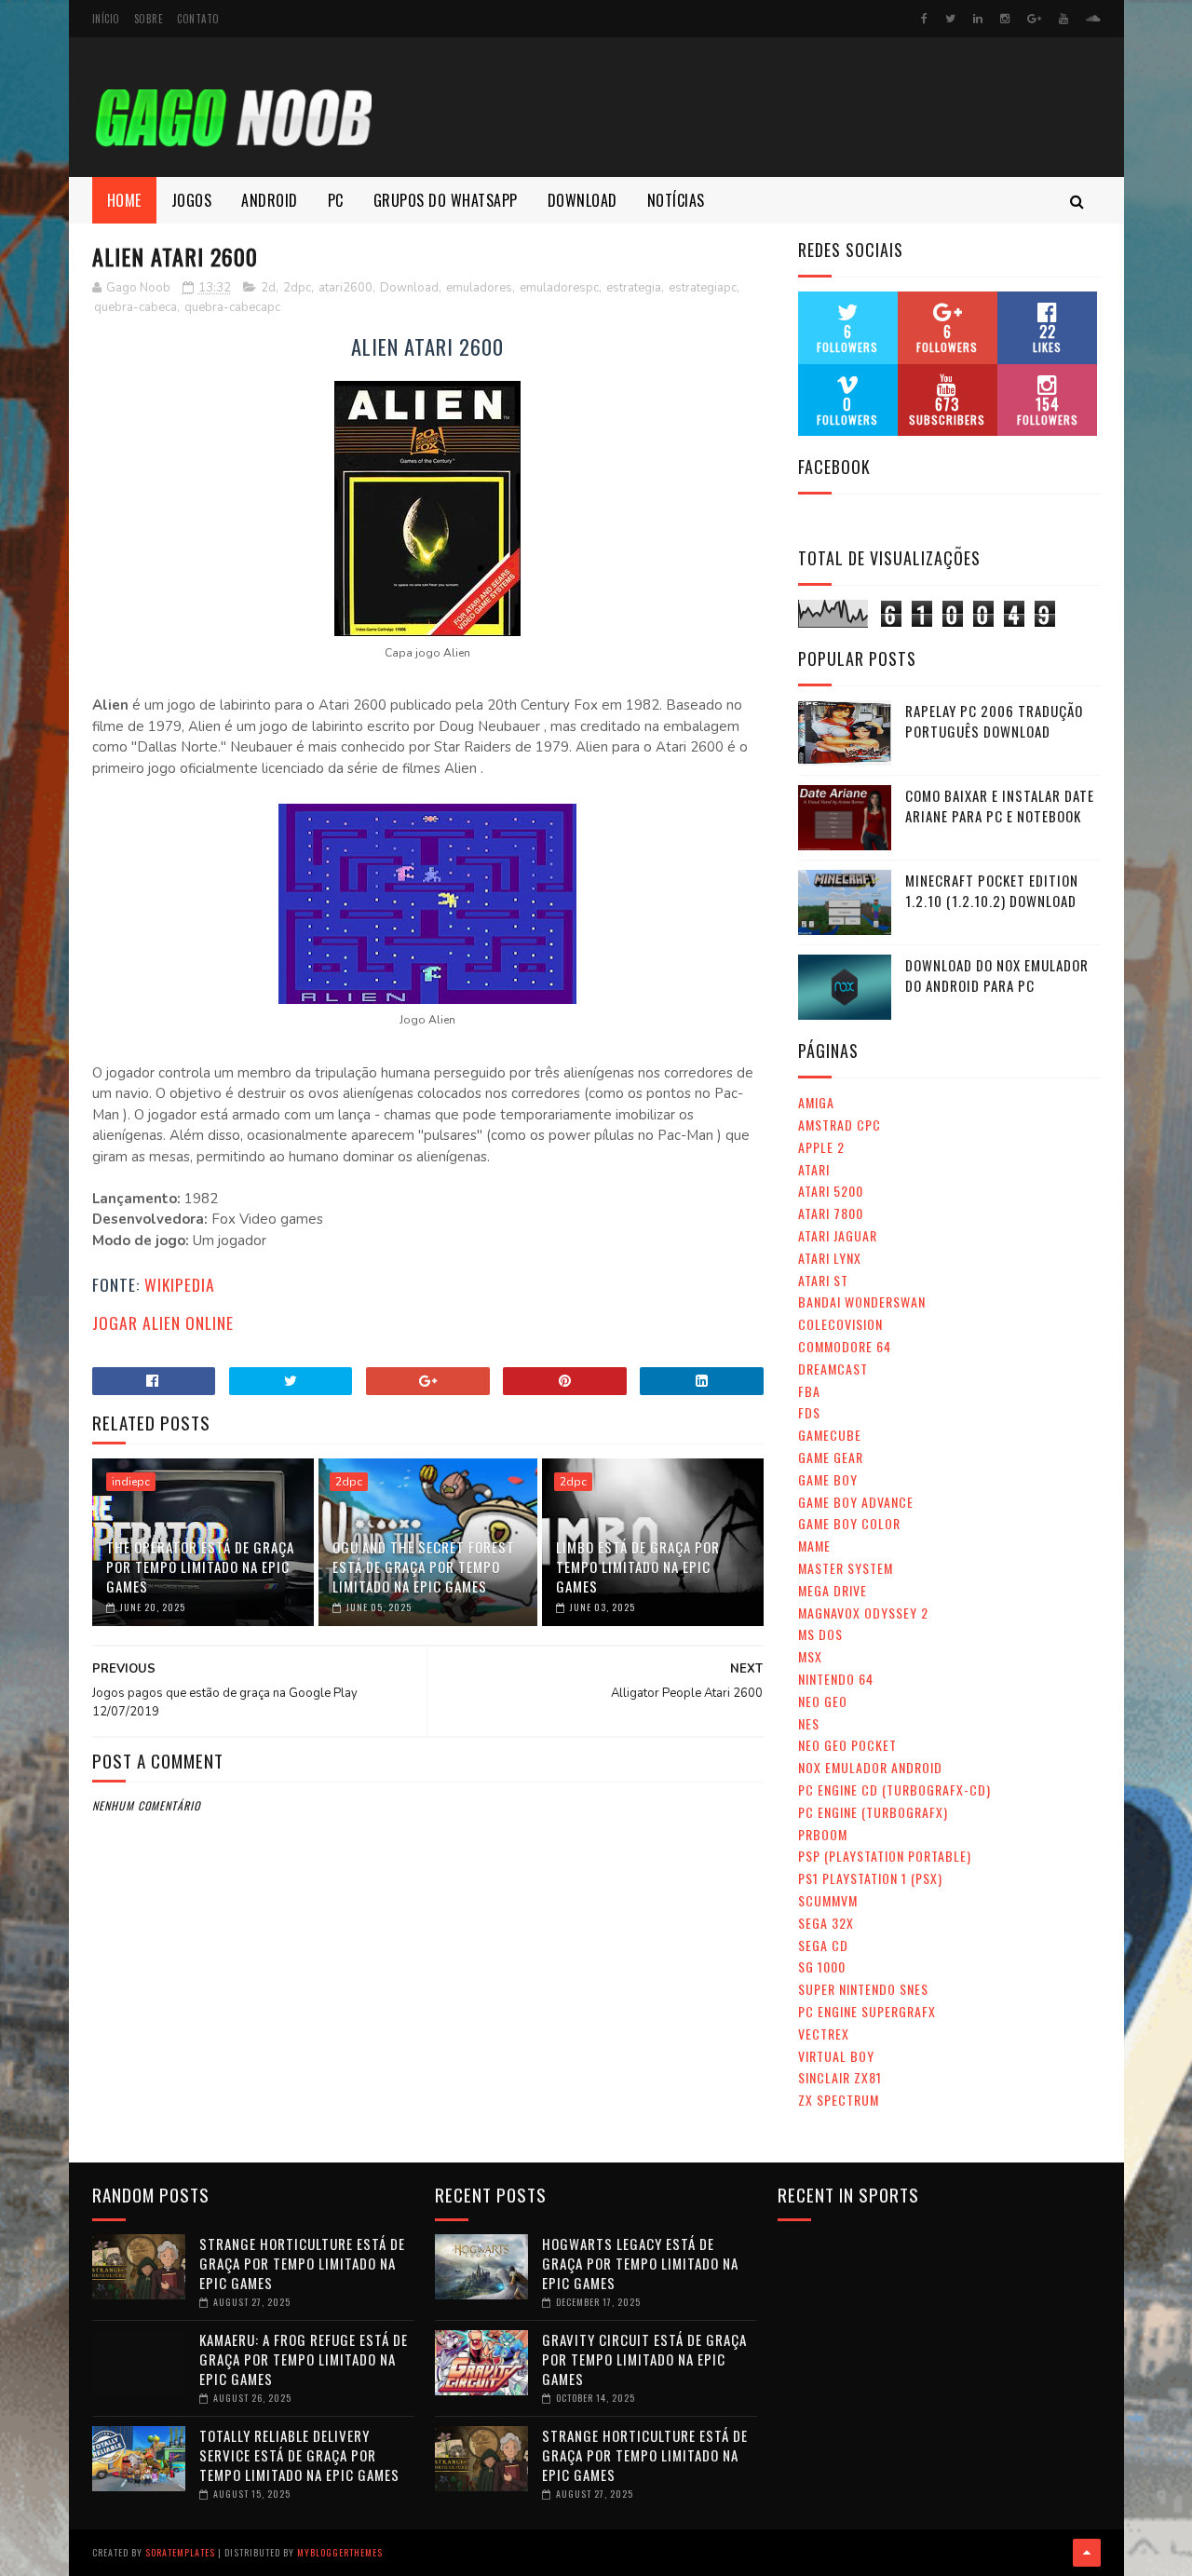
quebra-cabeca (135, 307)
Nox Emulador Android (870, 1767)
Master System (846, 1568)
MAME (814, 1546)
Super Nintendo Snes (863, 1989)
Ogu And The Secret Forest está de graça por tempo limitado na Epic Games (424, 1566)
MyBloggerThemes (340, 2552)
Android (270, 200)
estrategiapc (703, 288)
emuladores (479, 288)
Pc (336, 200)
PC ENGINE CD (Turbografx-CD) (894, 1790)
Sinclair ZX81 (840, 2077)
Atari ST (823, 1280)
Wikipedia (180, 1284)
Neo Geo (823, 1701)
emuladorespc (559, 288)
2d (268, 288)
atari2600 (345, 288)
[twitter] (950, 19)
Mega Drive (833, 1590)
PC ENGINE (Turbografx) (873, 1812)
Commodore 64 (845, 1346)
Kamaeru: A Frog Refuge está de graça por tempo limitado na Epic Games (304, 2359)
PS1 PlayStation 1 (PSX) (870, 1878)
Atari (814, 1169)
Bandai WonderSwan (862, 1302)
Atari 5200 (831, 1191)
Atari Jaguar (838, 1235)
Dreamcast (833, 1369)
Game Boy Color (849, 1523)
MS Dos (820, 1634)
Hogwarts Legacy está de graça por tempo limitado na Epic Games (640, 2263)
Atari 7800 (831, 1213)
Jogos (192, 200)
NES (809, 1723)
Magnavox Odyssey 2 (863, 1613)
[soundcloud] (1093, 19)
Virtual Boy (836, 2056)
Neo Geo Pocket (847, 1745)
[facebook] (924, 19)
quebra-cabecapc (232, 307)
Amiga (816, 1102)
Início (106, 19)
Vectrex (824, 2034)
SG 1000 (822, 1966)
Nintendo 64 (836, 1679)
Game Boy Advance (856, 1502)
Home (124, 200)
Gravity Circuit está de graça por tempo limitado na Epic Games (644, 2359)
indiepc (131, 1482)
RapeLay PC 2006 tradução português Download (994, 721)
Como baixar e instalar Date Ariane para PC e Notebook (1000, 806)
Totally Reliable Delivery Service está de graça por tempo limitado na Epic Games (299, 2455)
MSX (810, 1656)
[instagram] (1005, 19)
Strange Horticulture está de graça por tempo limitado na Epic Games (302, 2263)
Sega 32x (826, 1923)
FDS (809, 1412)
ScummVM (828, 1900)
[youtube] (1063, 19)
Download (582, 200)
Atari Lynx (830, 1258)
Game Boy (828, 1479)
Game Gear (831, 1457)
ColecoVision (840, 1324)
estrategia (634, 288)
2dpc (297, 288)
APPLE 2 (821, 1147)
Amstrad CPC (840, 1125)
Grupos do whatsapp (446, 200)
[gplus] (1034, 19)
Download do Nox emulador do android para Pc (997, 976)
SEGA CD (823, 1945)
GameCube (830, 1435)
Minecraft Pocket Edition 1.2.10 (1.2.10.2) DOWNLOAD (992, 891)
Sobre (149, 19)
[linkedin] (978, 19)
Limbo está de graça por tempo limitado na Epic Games (638, 1566)
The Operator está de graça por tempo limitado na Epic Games (200, 1566)
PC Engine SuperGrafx (867, 2011)
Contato (198, 19)
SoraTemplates (180, 2552)
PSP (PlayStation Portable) (885, 1856)
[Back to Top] (1087, 2553)
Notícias (676, 200)
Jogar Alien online (163, 1322)
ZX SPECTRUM (839, 2100)
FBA (809, 1391)
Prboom (823, 1834)
